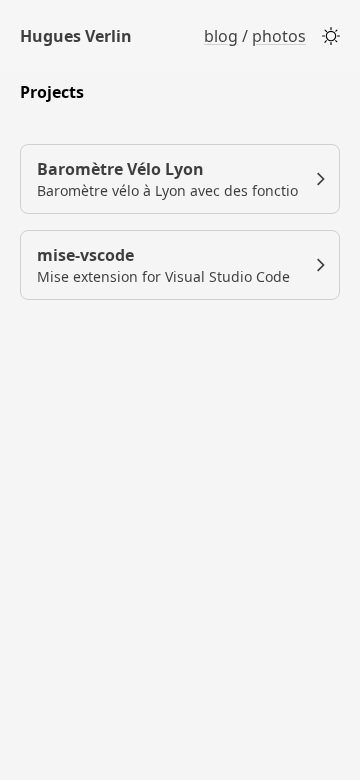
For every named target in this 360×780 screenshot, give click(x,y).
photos (279, 36)
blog (221, 36)
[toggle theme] (331, 36)
